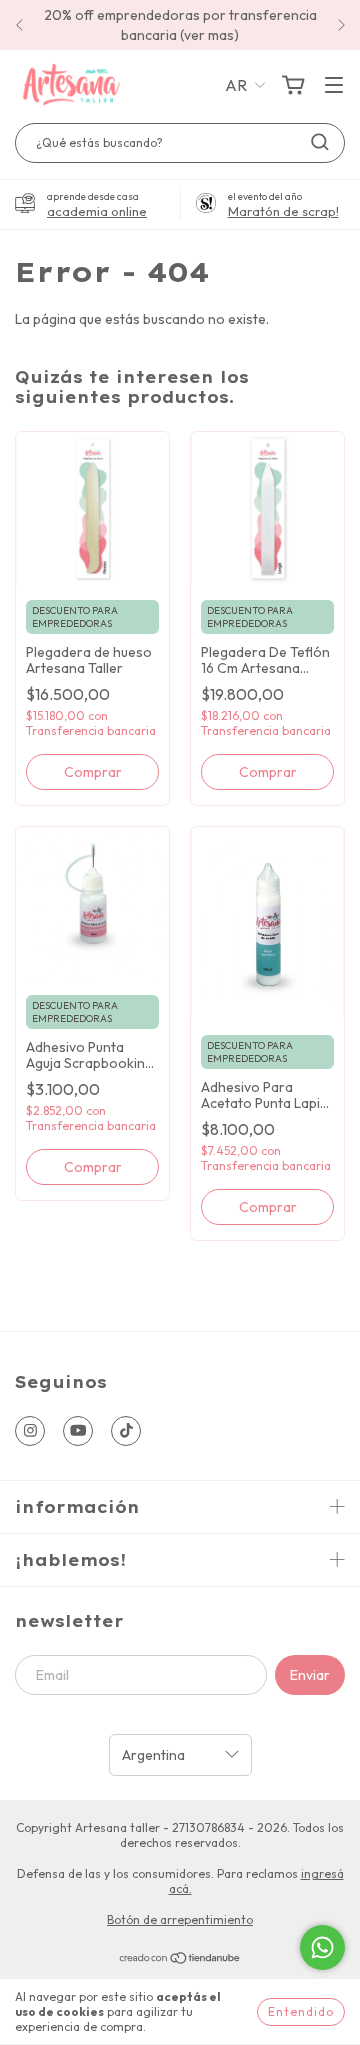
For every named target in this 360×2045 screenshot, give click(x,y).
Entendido (301, 2011)
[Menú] (334, 86)
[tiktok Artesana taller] (126, 1431)
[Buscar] (320, 142)
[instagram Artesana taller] (30, 1431)
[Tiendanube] (180, 1960)
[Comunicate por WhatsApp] (322, 1947)
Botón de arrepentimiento (180, 1919)
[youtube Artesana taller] (78, 1431)
